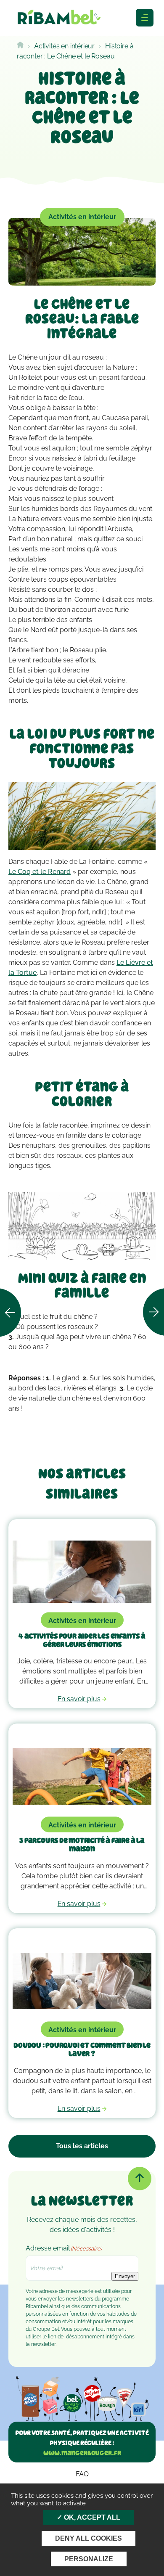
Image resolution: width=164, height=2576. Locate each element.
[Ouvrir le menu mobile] (145, 18)
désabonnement (85, 2337)
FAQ (82, 2474)
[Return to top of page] (140, 2179)
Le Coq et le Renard (40, 872)
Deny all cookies (89, 2538)
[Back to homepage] (20, 46)
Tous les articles (82, 2146)
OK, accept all (91, 2517)
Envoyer (125, 2276)
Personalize (89, 2559)
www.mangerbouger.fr (82, 2453)
